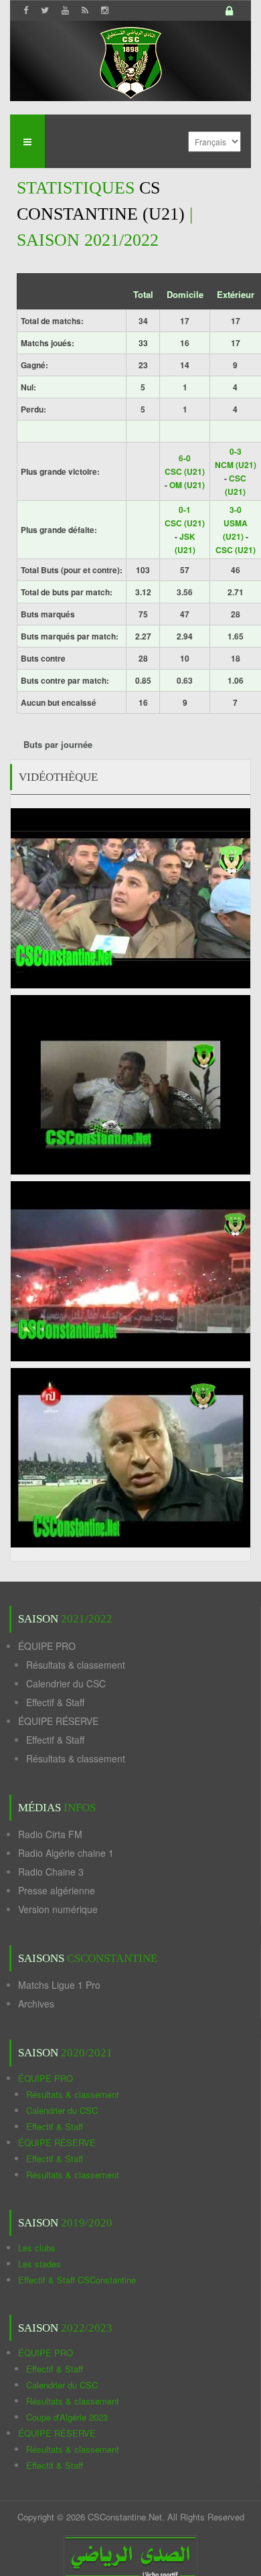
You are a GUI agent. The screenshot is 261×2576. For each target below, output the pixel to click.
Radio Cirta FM (50, 1834)
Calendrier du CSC (66, 1683)
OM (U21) (187, 485)
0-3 (236, 451)
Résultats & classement (76, 1665)
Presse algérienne (57, 1890)
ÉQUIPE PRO (47, 1646)
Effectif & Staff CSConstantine (77, 2280)
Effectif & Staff (55, 1702)
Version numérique (58, 1909)
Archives (36, 2003)
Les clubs (37, 2248)
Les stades (39, 2264)
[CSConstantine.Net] (130, 61)
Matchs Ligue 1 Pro (59, 1985)
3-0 (236, 510)
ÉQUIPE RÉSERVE (58, 1721)
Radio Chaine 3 (51, 1872)
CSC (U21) (185, 471)
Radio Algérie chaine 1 (66, 1853)
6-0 (185, 458)
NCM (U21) (236, 465)
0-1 (185, 510)
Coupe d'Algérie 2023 (67, 2417)
